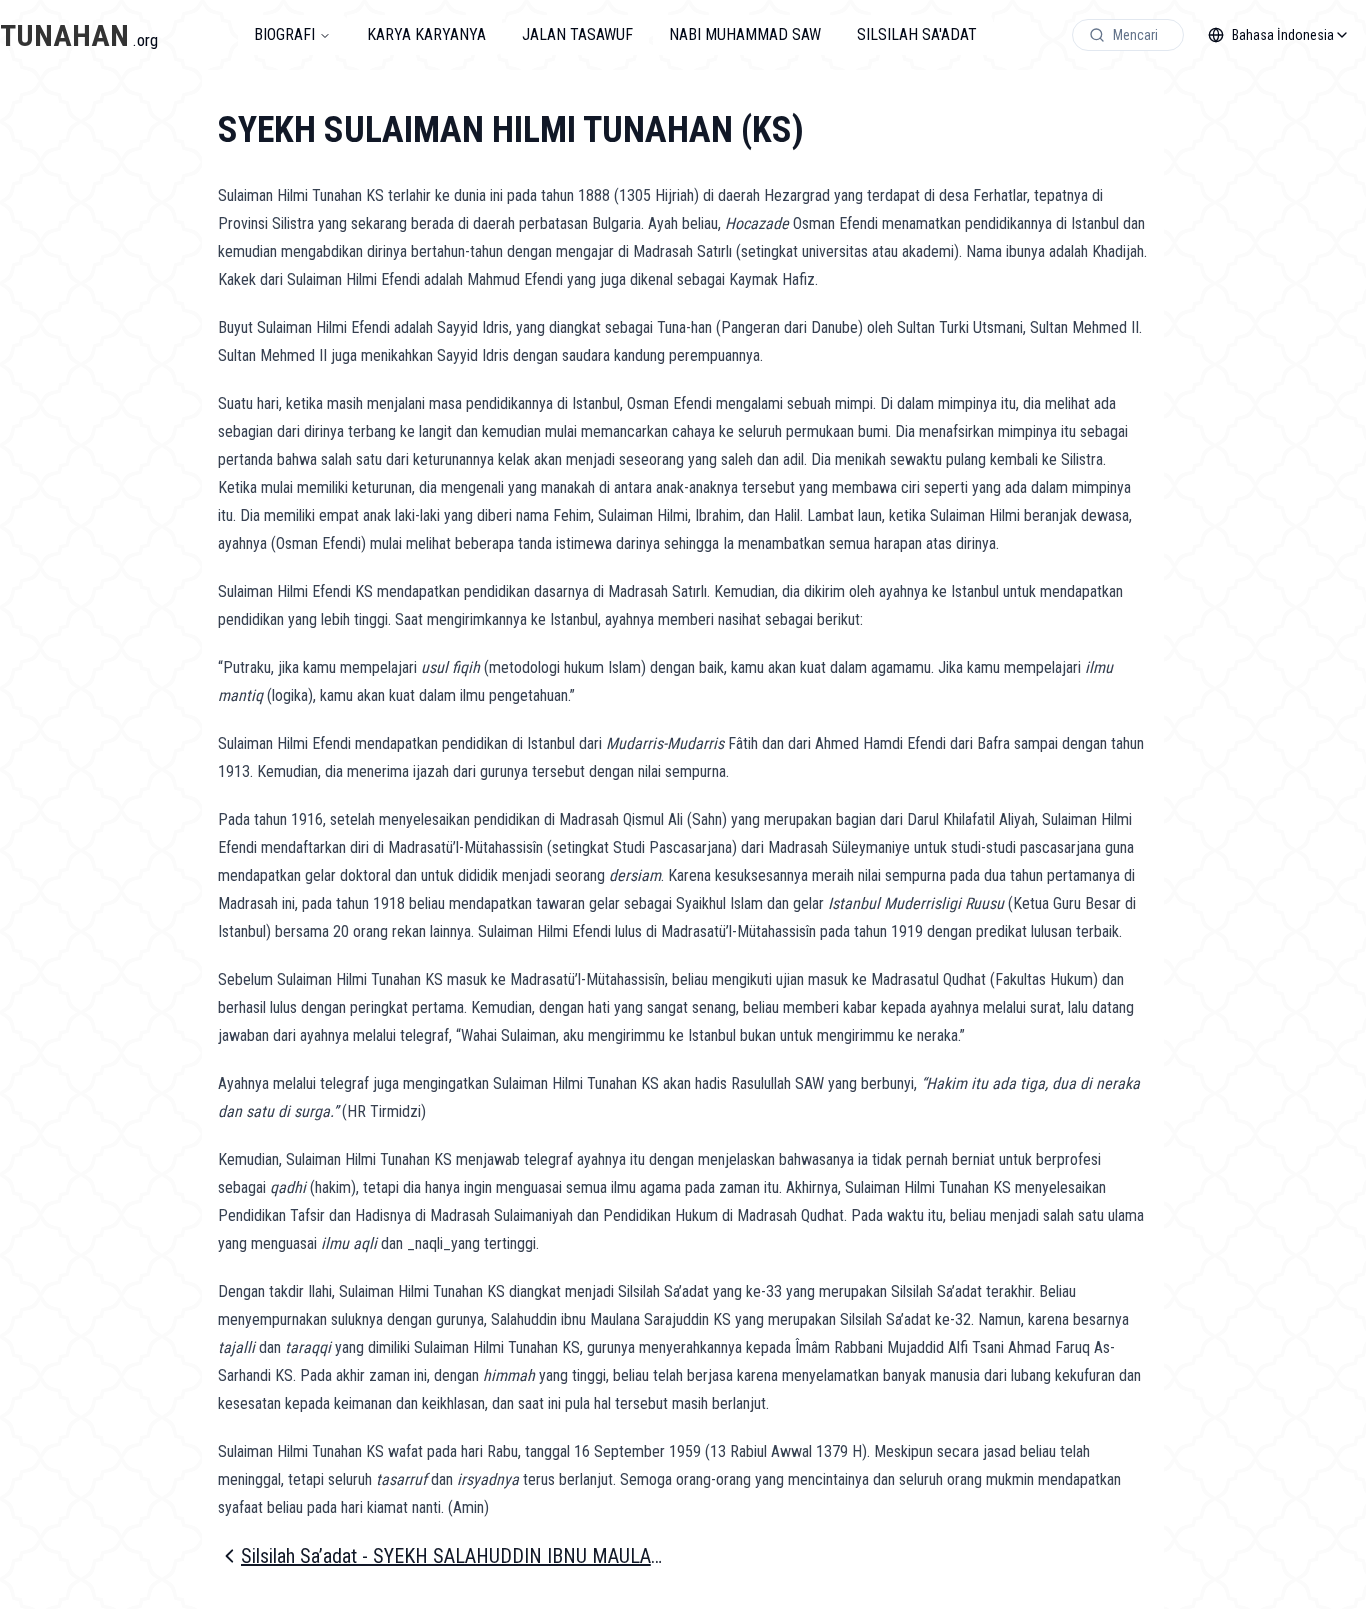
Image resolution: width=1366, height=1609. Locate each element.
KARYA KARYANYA (426, 34)
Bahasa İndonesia (1283, 35)
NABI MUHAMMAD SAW (745, 34)
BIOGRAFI (284, 34)
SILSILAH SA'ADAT (917, 34)
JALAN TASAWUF (577, 34)
